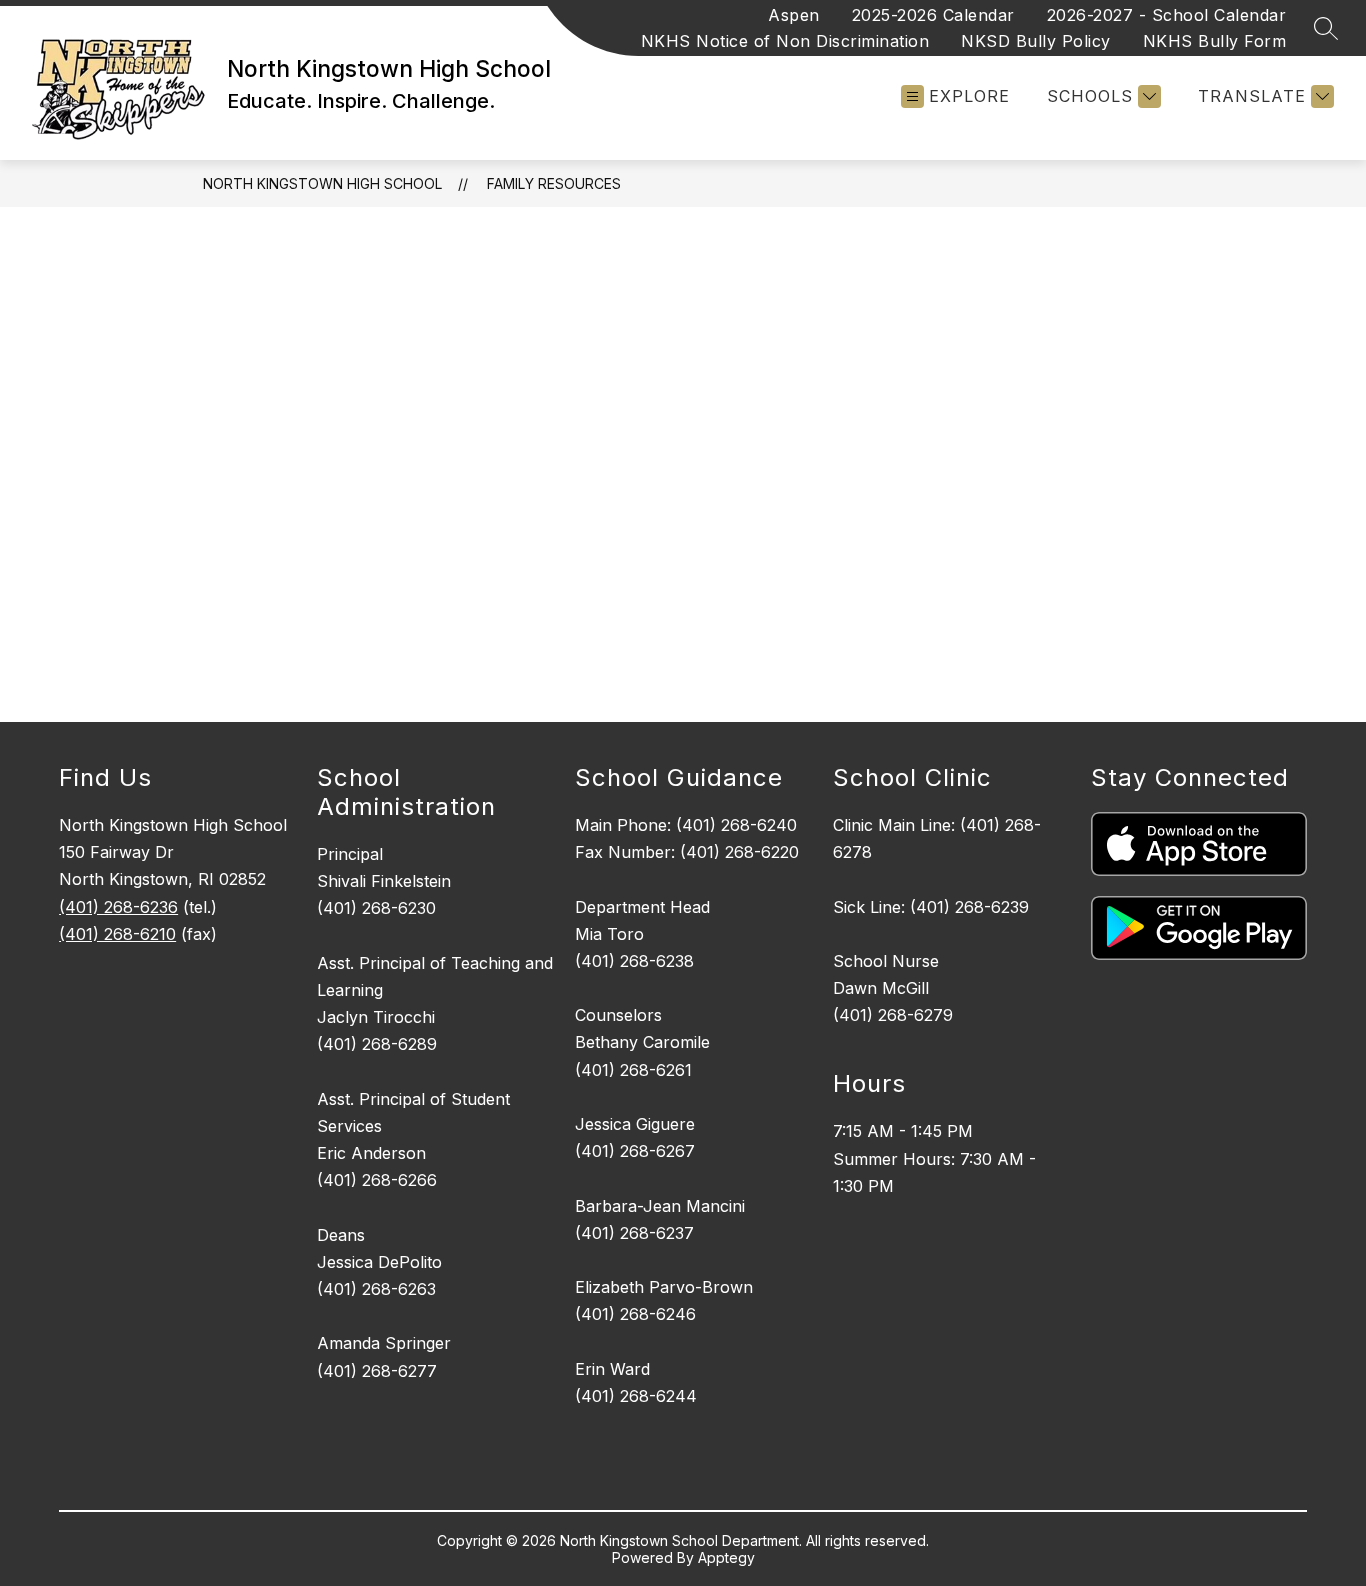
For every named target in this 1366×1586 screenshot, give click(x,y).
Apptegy (726, 1557)
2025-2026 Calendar (933, 15)
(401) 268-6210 (117, 934)
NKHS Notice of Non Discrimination (785, 41)
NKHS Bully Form (1215, 41)
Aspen (794, 15)
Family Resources (554, 183)
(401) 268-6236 (118, 907)
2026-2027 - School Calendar (1167, 15)
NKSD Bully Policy (1036, 41)
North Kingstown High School (322, 183)
